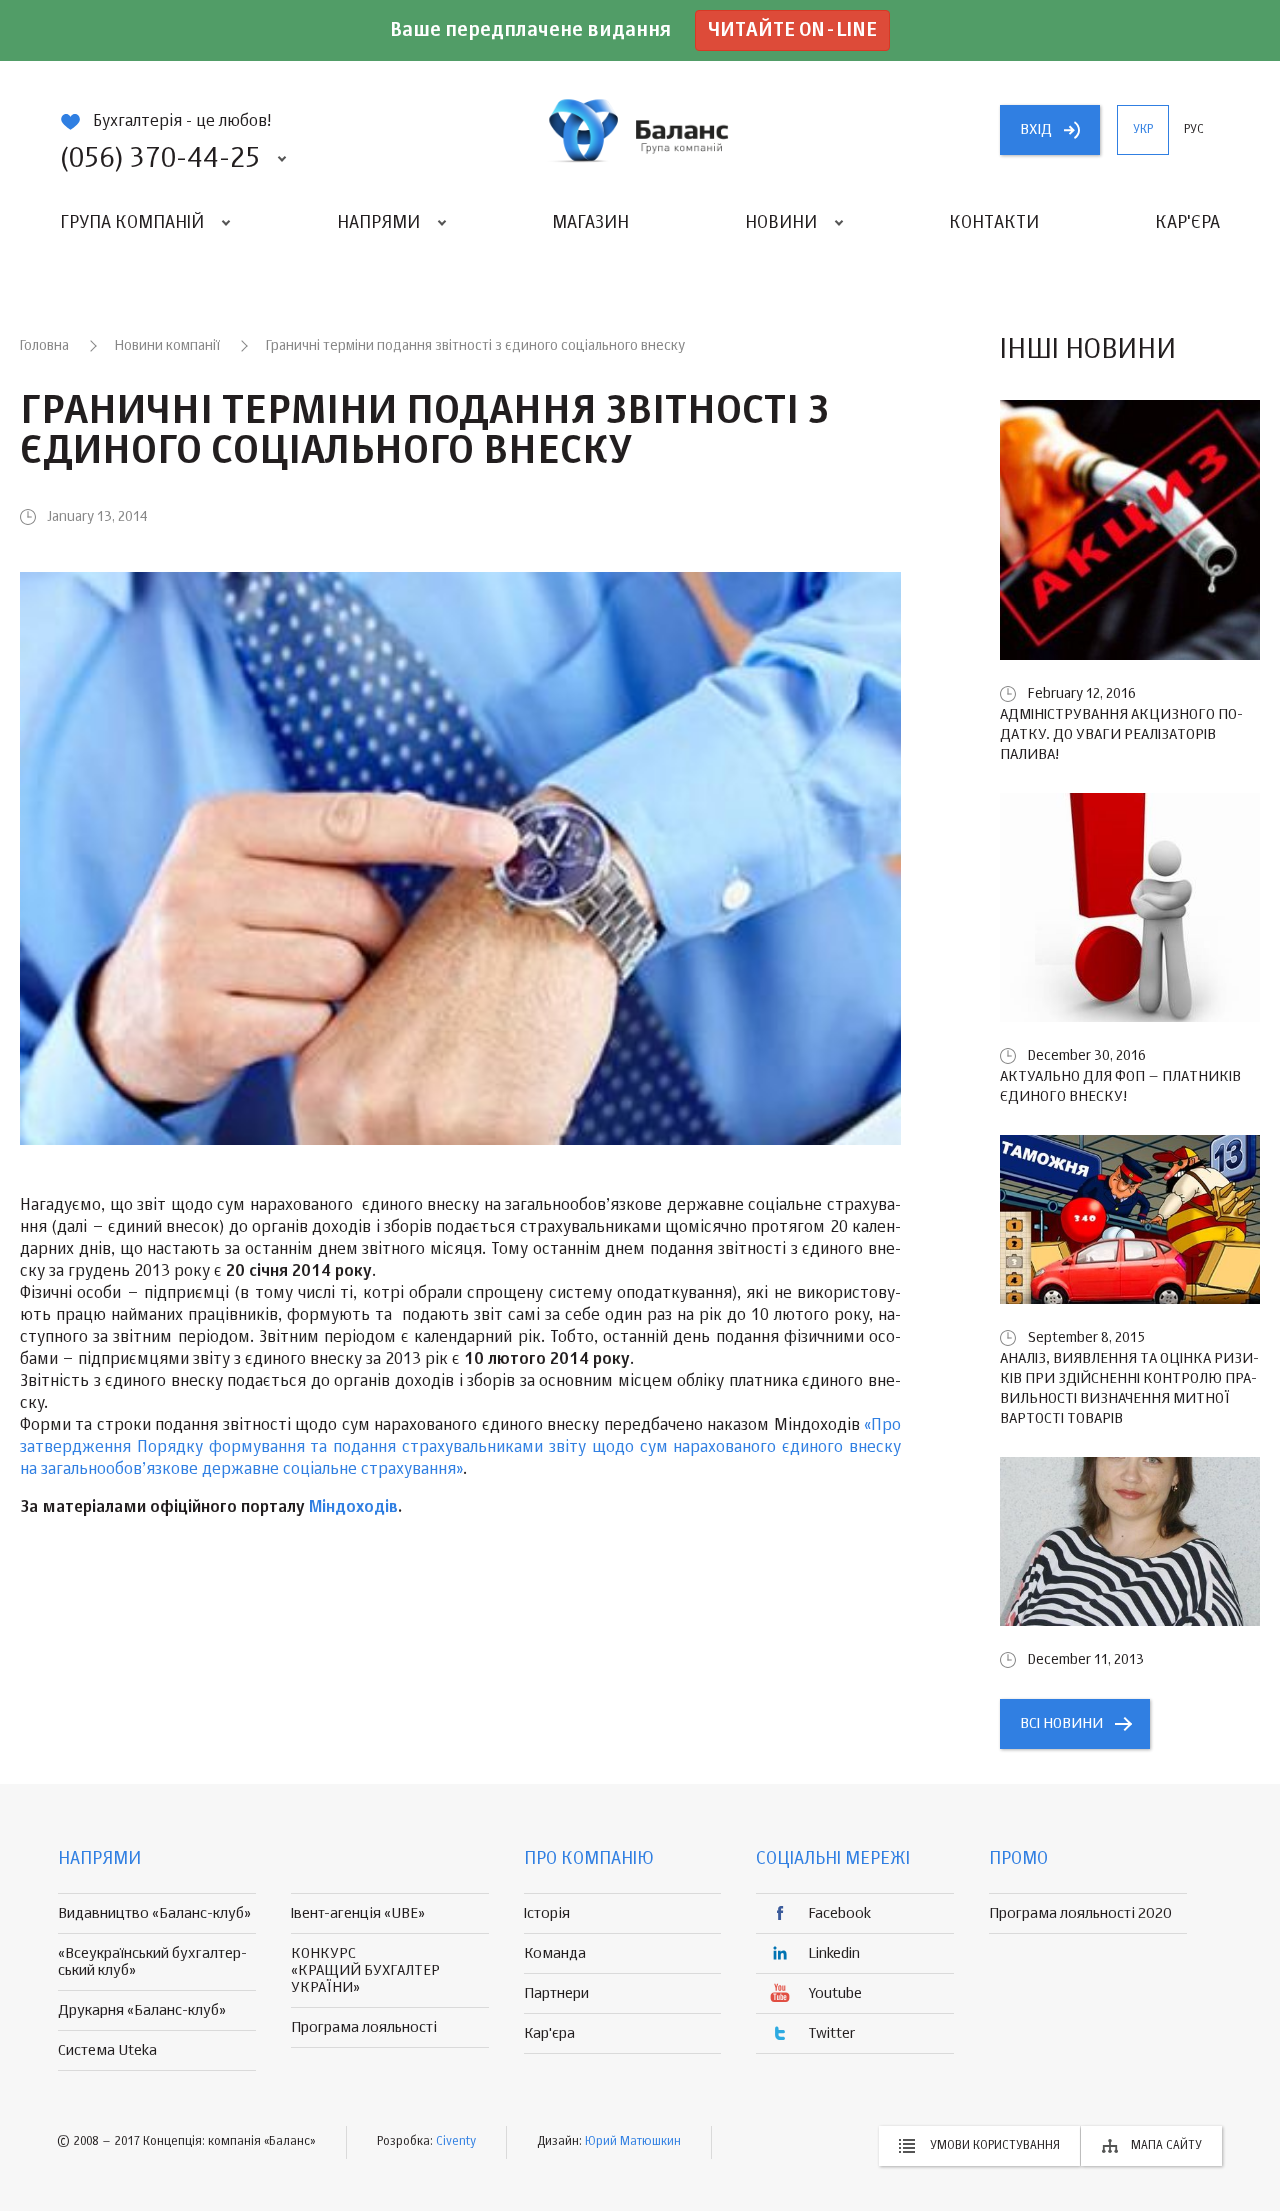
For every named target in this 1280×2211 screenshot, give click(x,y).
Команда (555, 1953)
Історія (547, 1913)
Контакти (994, 223)
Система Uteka (107, 2050)
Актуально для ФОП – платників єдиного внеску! (1120, 1086)
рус (1194, 130)
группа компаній (640, 130)
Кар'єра (1187, 223)
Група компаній (132, 223)
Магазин (590, 223)
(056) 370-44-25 (160, 159)
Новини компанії (167, 346)
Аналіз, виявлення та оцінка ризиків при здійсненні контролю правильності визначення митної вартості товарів (1129, 1388)
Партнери (556, 1993)
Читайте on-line (792, 30)
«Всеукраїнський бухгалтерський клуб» (152, 1962)
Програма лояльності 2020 (1080, 1913)
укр (1143, 130)
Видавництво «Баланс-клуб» (154, 1913)
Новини (781, 223)
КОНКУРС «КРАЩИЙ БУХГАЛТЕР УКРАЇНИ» (365, 1970)
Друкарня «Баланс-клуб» (142, 2010)
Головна (44, 346)
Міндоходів (353, 1508)
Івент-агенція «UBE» (358, 1913)
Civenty (456, 2142)
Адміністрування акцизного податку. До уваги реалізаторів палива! (1121, 734)
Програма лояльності (364, 2027)
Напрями (378, 223)
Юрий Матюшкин (633, 2142)
